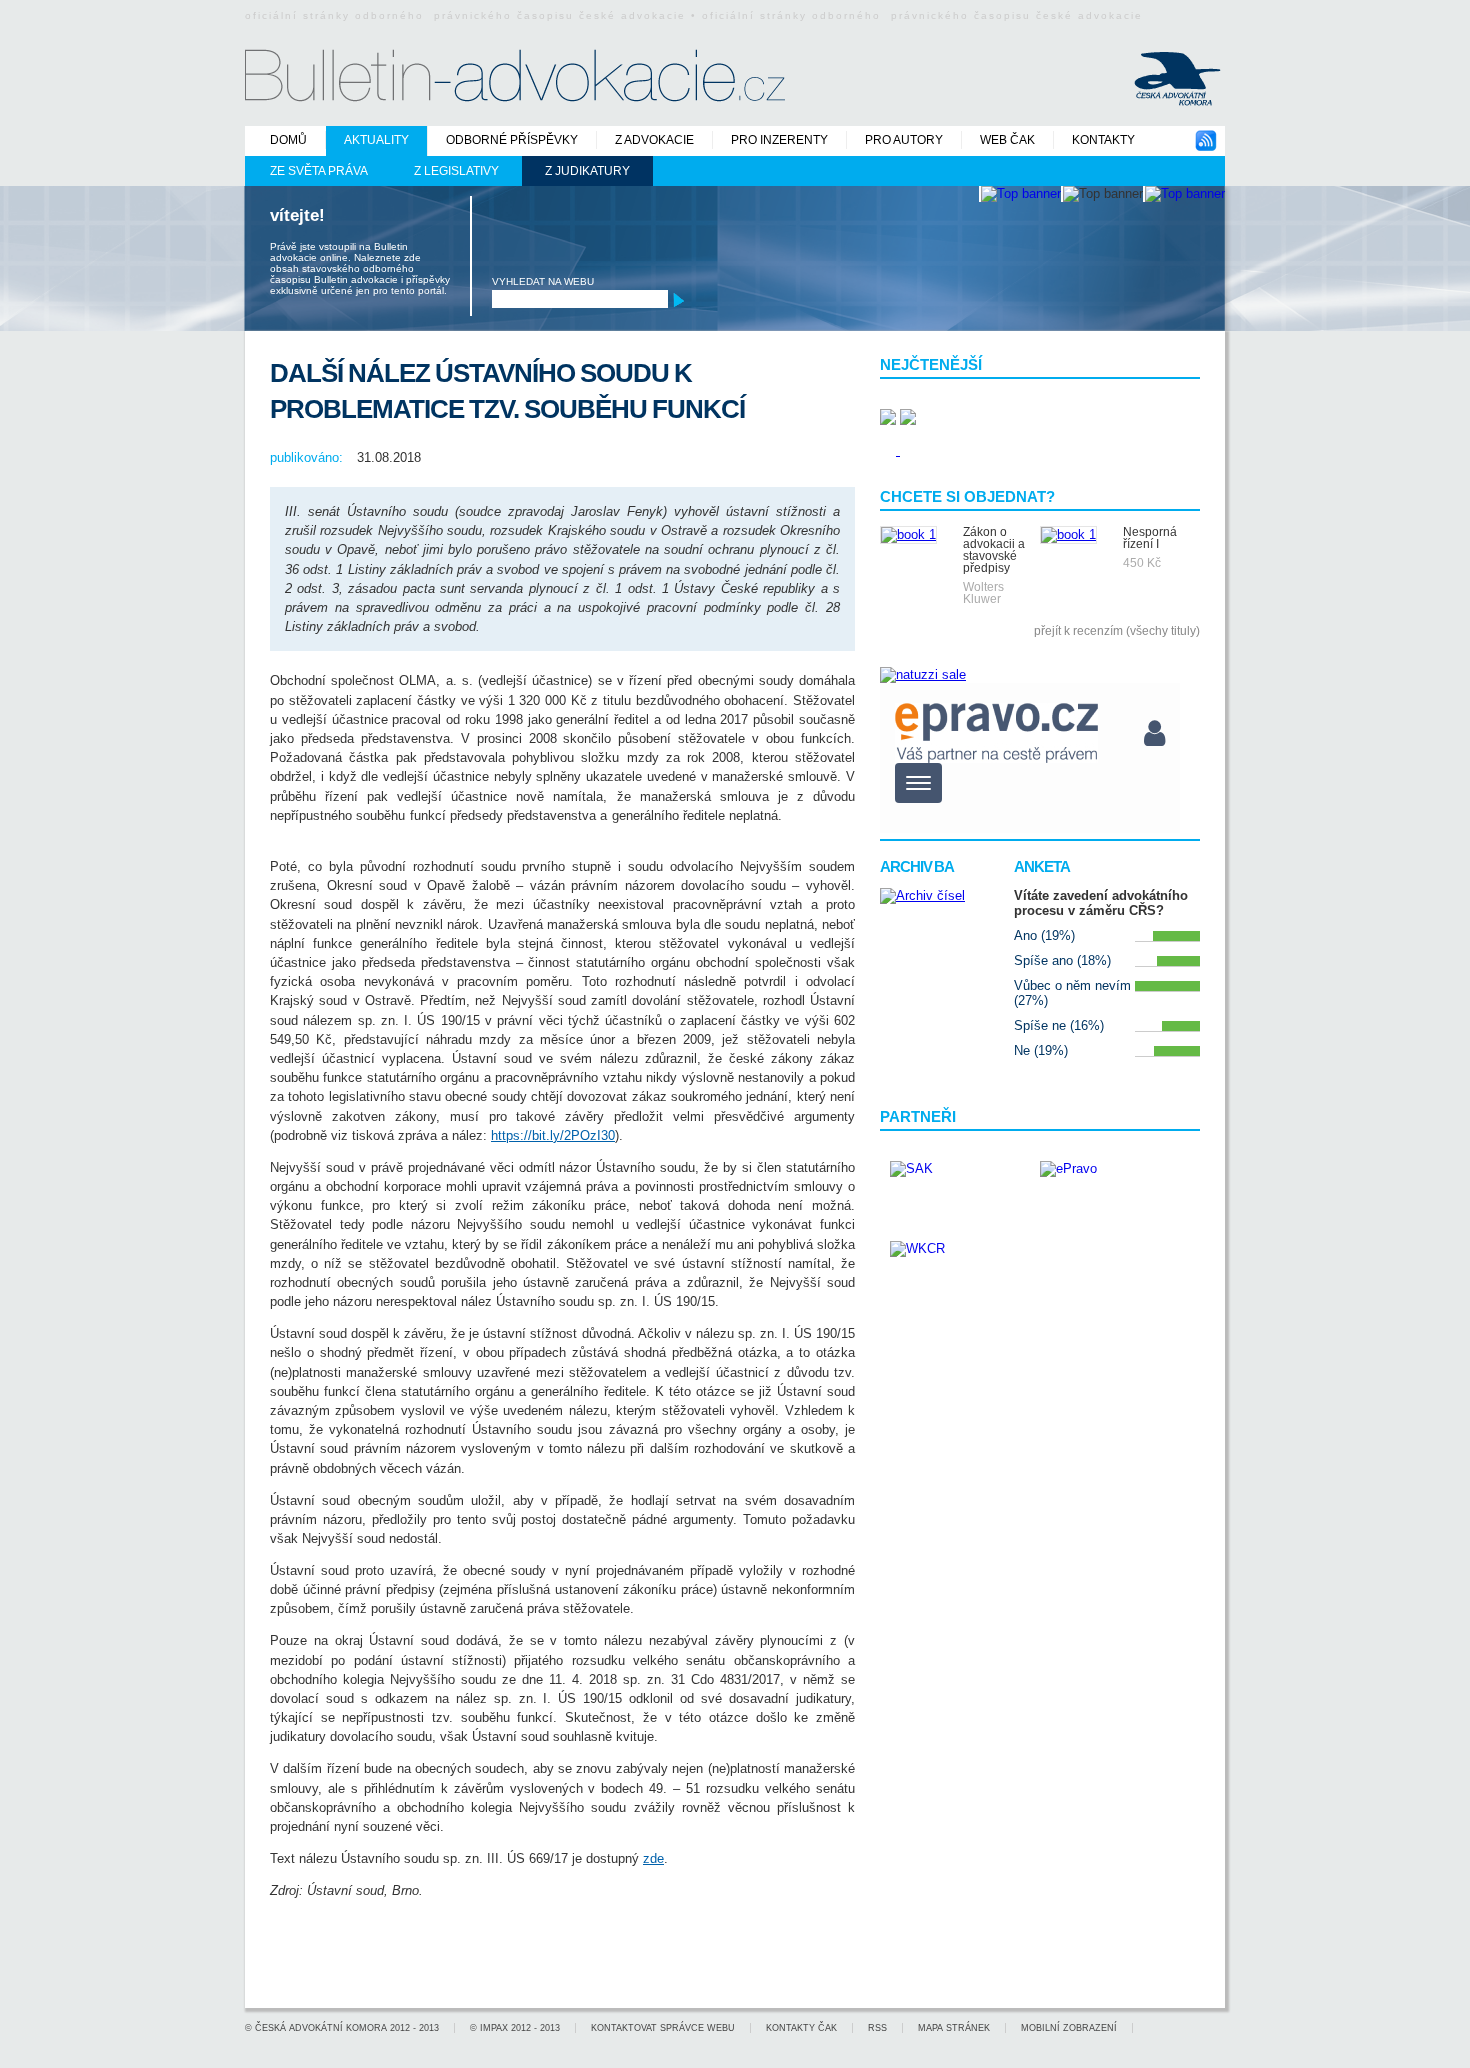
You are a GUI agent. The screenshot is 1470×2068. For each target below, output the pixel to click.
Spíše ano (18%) (1062, 960)
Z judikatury (587, 171)
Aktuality (376, 140)
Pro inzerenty (779, 140)
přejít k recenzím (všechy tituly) (1117, 631)
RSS (877, 2028)
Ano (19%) (1044, 935)
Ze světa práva (319, 171)
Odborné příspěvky (512, 140)
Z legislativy (456, 171)
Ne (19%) (1041, 1050)
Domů (288, 140)
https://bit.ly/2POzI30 (553, 1135)
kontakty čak (801, 2028)
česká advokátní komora (321, 2028)
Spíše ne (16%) (1059, 1025)
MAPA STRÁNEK (954, 2028)
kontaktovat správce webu (663, 2028)
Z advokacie (654, 140)
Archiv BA (917, 866)
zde (653, 1858)
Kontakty (1103, 140)
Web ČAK (1007, 140)
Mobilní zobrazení (1069, 2028)
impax (494, 2028)
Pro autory (904, 140)
